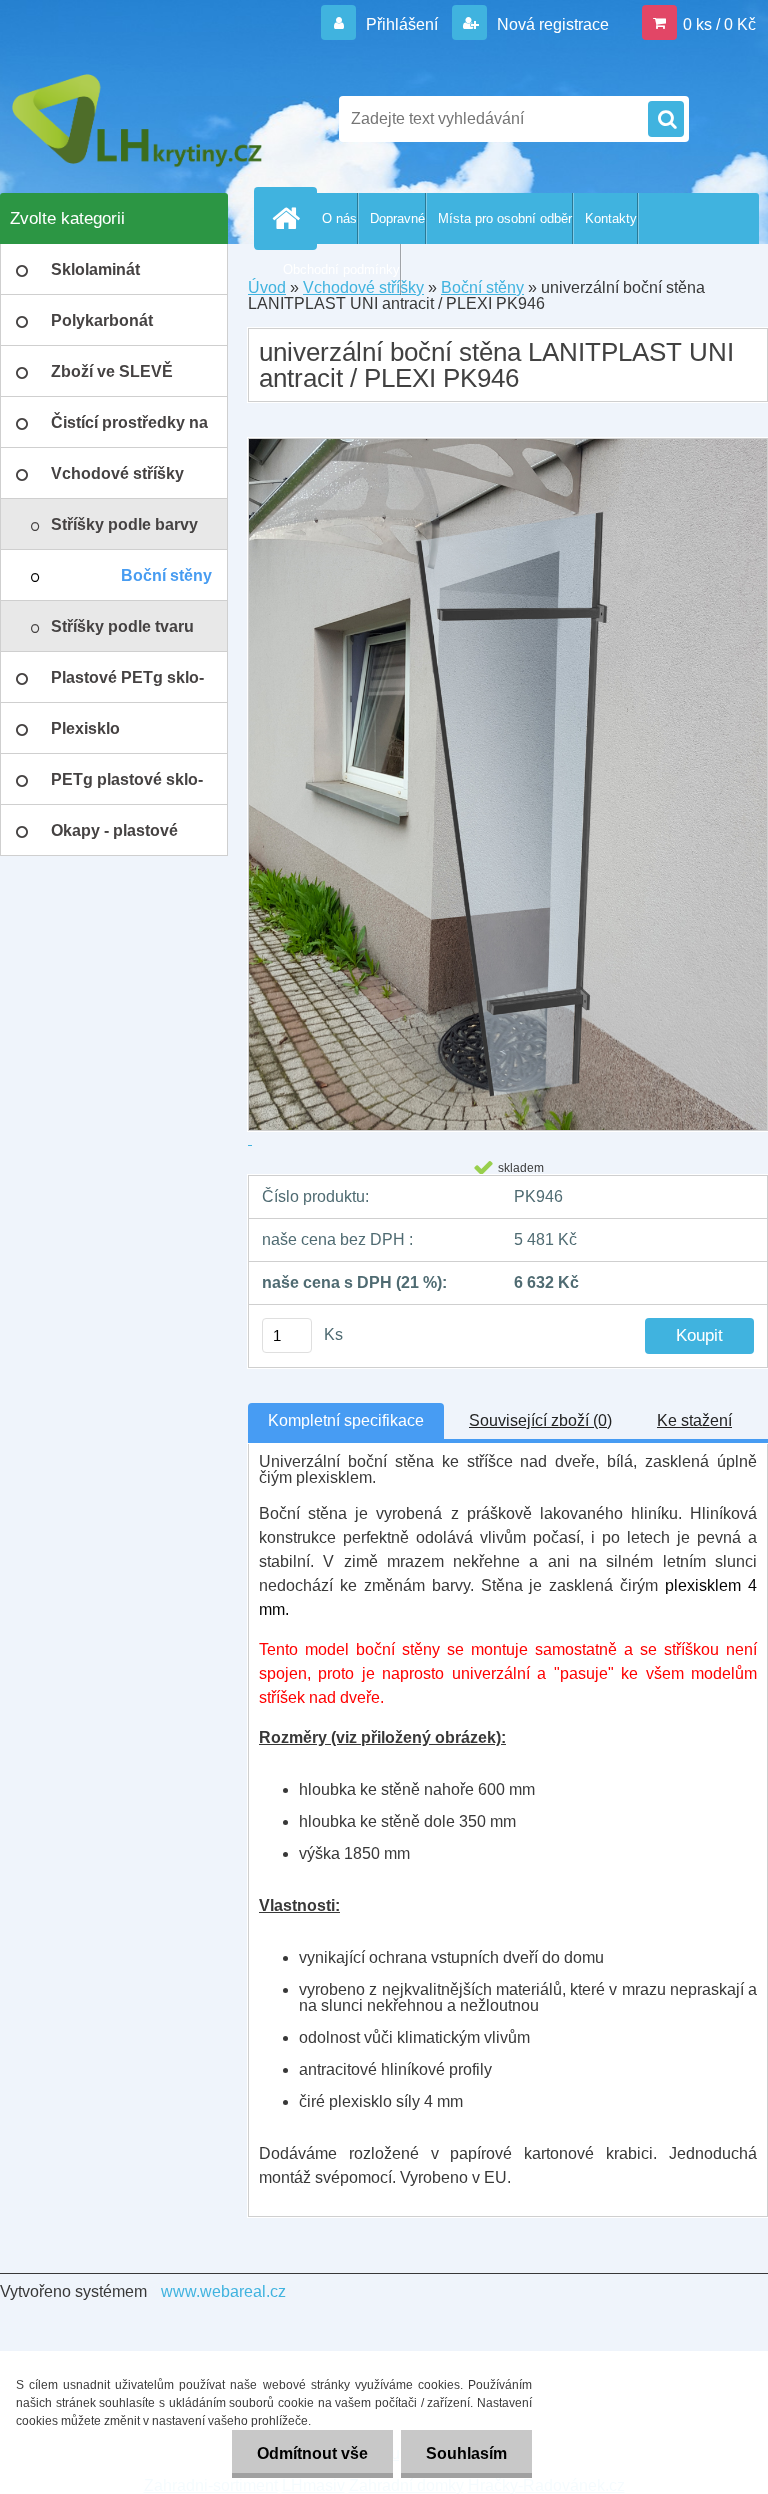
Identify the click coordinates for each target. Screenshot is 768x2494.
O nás (339, 218)
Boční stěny (482, 287)
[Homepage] (290, 218)
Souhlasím (466, 2453)
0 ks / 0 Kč (719, 24)
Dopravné (397, 218)
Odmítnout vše (312, 2453)
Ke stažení (694, 1420)
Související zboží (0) (540, 1420)
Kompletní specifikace (346, 1420)
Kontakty (611, 218)
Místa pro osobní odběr (505, 218)
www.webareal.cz (223, 2291)
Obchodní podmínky (341, 269)
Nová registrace (551, 24)
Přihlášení (402, 24)
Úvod (267, 287)
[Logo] (137, 119)
